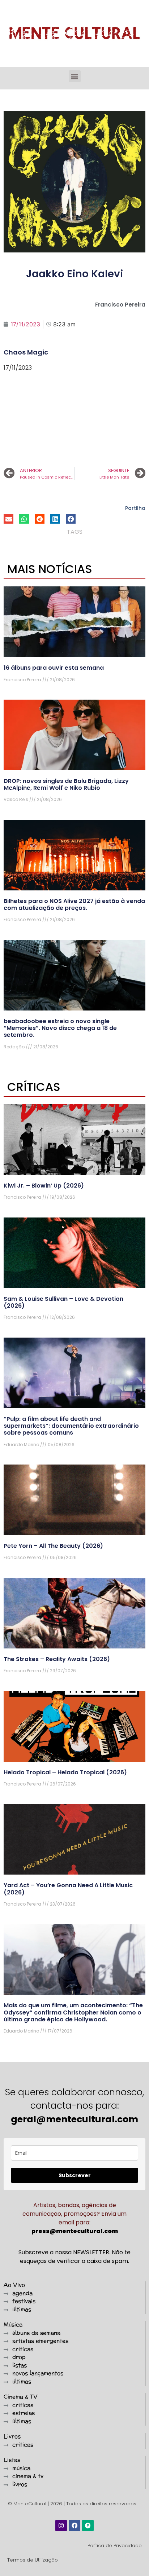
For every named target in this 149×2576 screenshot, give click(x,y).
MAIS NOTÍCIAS (50, 569)
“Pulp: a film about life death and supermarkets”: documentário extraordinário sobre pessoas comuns (71, 1426)
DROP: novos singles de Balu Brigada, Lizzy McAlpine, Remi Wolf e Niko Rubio (66, 784)
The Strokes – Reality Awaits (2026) (57, 1659)
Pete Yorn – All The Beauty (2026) (53, 1546)
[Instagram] (61, 2526)
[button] (75, 76)
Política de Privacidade (115, 2546)
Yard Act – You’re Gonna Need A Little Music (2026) (68, 1889)
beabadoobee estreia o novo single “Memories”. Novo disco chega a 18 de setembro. (60, 1028)
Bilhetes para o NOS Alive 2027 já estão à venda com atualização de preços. (74, 904)
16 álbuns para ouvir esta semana (54, 668)
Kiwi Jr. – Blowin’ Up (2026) (44, 1186)
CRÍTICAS (34, 1087)
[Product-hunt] (88, 2526)
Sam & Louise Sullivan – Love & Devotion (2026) (63, 1302)
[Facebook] (74, 2526)
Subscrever (75, 2175)
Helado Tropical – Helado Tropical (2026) (65, 1772)
